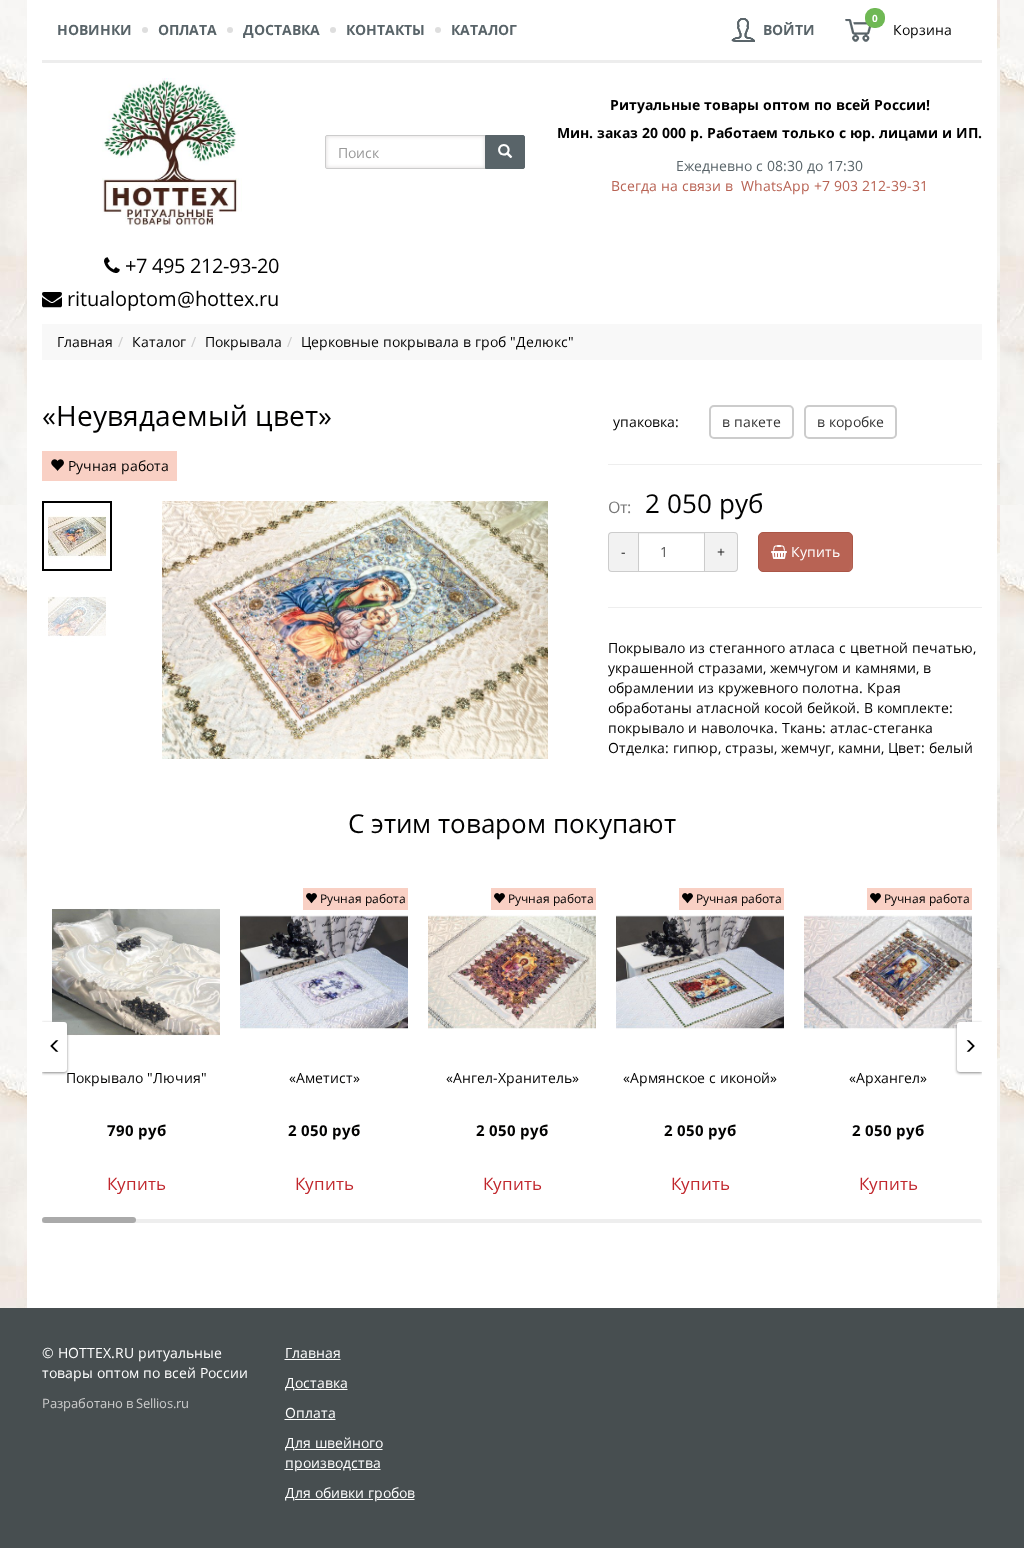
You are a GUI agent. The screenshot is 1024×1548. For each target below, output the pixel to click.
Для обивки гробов (350, 1492)
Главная (313, 1352)
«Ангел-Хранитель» (512, 1077)
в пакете (751, 421)
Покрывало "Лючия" (136, 1077)
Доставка (281, 29)
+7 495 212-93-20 (202, 265)
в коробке (850, 421)
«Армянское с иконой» (700, 1077)
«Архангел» (888, 1077)
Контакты (385, 29)
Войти (789, 29)
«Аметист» (324, 1077)
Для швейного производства (334, 1452)
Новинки (94, 29)
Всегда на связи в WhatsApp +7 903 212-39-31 (769, 185)
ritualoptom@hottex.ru (173, 298)
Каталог (484, 29)
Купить (813, 551)
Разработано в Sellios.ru (115, 1403)
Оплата (187, 29)
